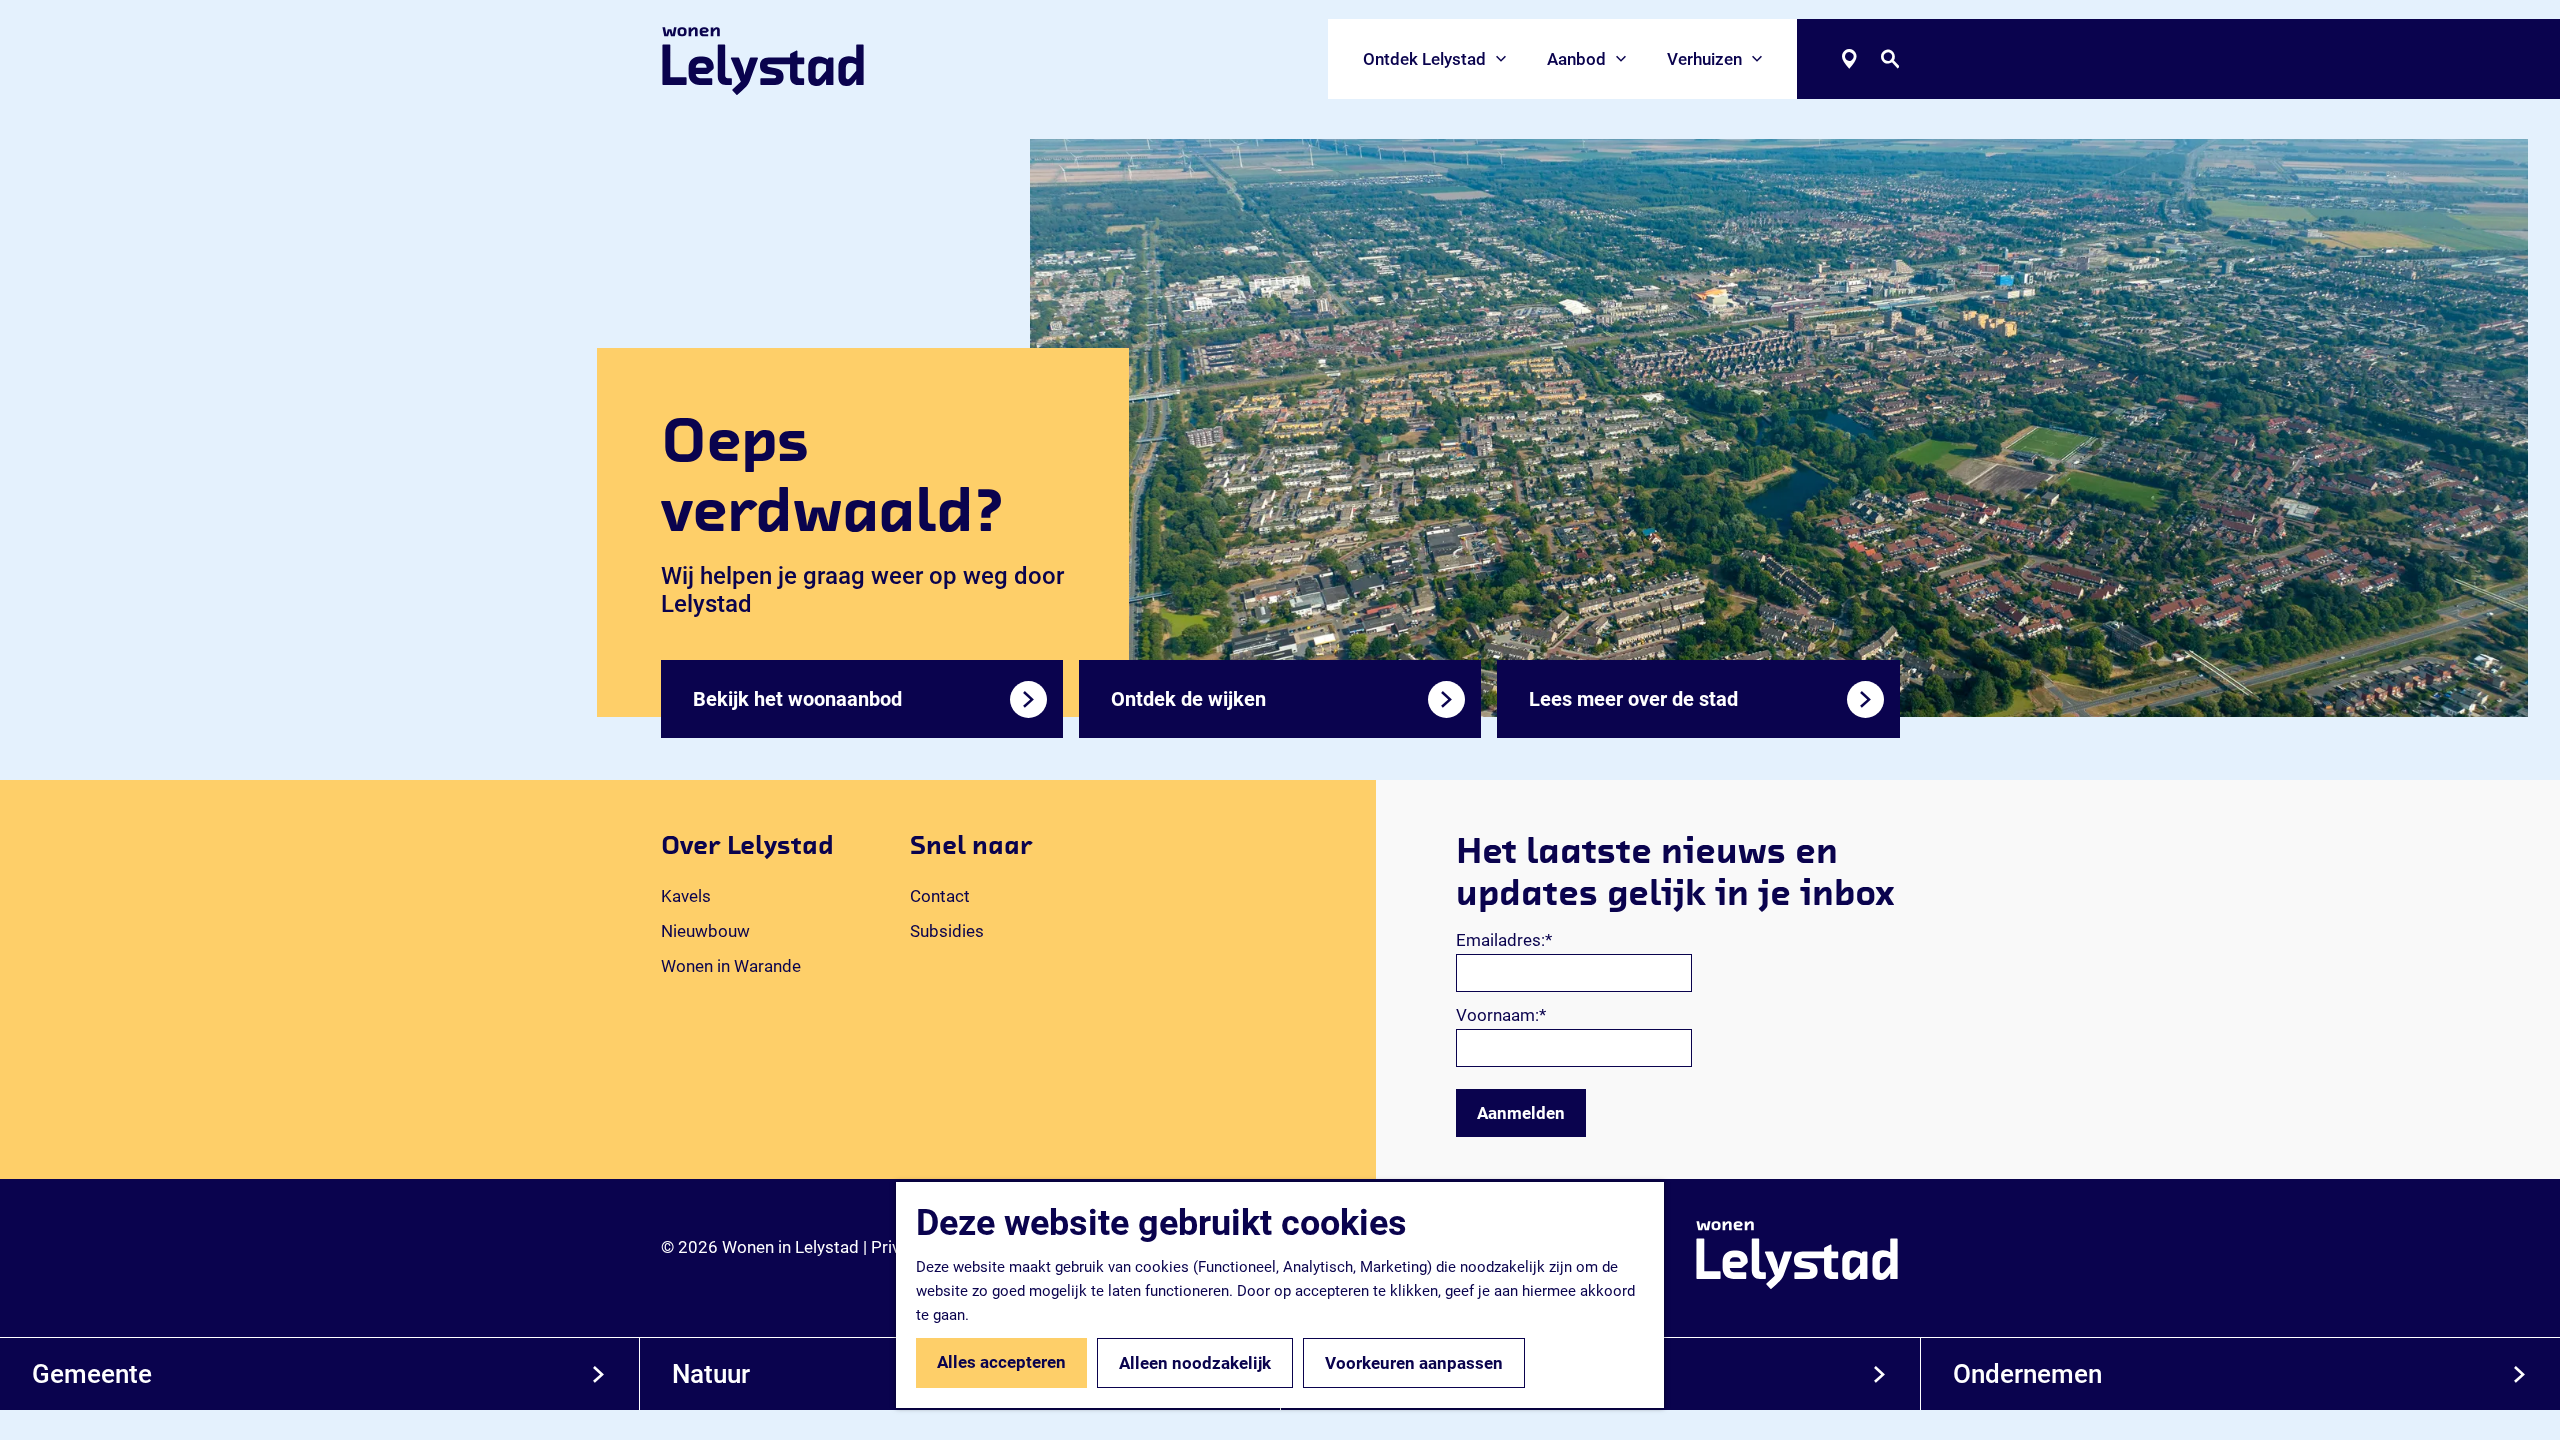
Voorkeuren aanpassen (1414, 1363)
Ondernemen (2027, 1374)
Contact (940, 896)
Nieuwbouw (705, 931)
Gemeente (92, 1374)
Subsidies (947, 931)
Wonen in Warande (731, 966)
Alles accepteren (1001, 1362)
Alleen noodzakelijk (1195, 1363)
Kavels (686, 896)
